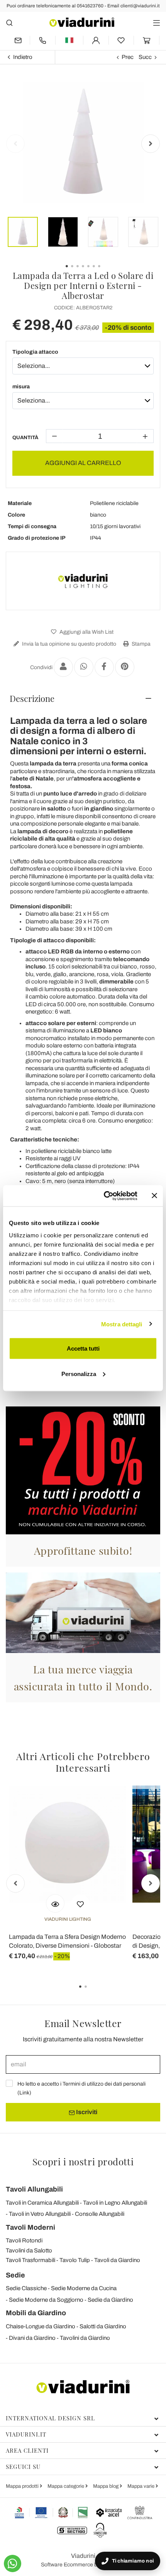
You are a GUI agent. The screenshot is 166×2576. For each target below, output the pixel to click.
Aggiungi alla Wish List (86, 632)
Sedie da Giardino (110, 2300)
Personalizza (79, 1374)
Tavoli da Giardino (117, 2260)
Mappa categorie (66, 2486)
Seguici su (23, 2467)
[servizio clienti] (43, 40)
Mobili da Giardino (36, 2313)
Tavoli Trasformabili (30, 2260)
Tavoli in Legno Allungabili (115, 2203)
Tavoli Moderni (30, 2227)
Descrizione (32, 698)
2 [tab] (92, 1992)
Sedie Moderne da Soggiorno (46, 2300)
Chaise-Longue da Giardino (41, 2326)
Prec (128, 57)
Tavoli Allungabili (34, 2189)
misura (21, 387)
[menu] (157, 23)
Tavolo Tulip (75, 2260)
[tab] (83, 698)
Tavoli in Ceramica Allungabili (42, 2203)
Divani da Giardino (32, 2338)
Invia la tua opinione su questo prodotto (69, 644)
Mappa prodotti (23, 2486)
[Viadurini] (82, 22)
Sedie (15, 2275)
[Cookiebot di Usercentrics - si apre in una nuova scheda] (104, 1196)
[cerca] (9, 23)
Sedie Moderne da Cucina (84, 2288)
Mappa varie (141, 2486)
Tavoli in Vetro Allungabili (40, 2214)
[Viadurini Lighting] (83, 581)
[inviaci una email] (18, 40)
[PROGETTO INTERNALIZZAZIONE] (52, 2512)
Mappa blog (106, 2486)
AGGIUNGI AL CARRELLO (83, 463)
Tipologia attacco (35, 352)
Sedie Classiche (26, 2288)
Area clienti (27, 2450)
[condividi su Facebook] (104, 667)
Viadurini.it (26, 2434)
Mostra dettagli (122, 1324)
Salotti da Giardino (103, 2326)
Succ (145, 57)
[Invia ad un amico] (63, 667)
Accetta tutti (83, 1348)
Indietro (23, 57)
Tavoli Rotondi (24, 2240)
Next (151, 144)
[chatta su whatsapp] (13, 2563)
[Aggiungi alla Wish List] (80, 1903)
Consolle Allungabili (100, 2214)
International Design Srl (50, 2418)
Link (24, 2093)
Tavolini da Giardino (85, 2338)
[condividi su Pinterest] (125, 667)
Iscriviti (86, 2112)
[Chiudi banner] (154, 1196)
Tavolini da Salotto (29, 2250)
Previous (15, 144)
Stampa (141, 644)
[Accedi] (96, 40)
